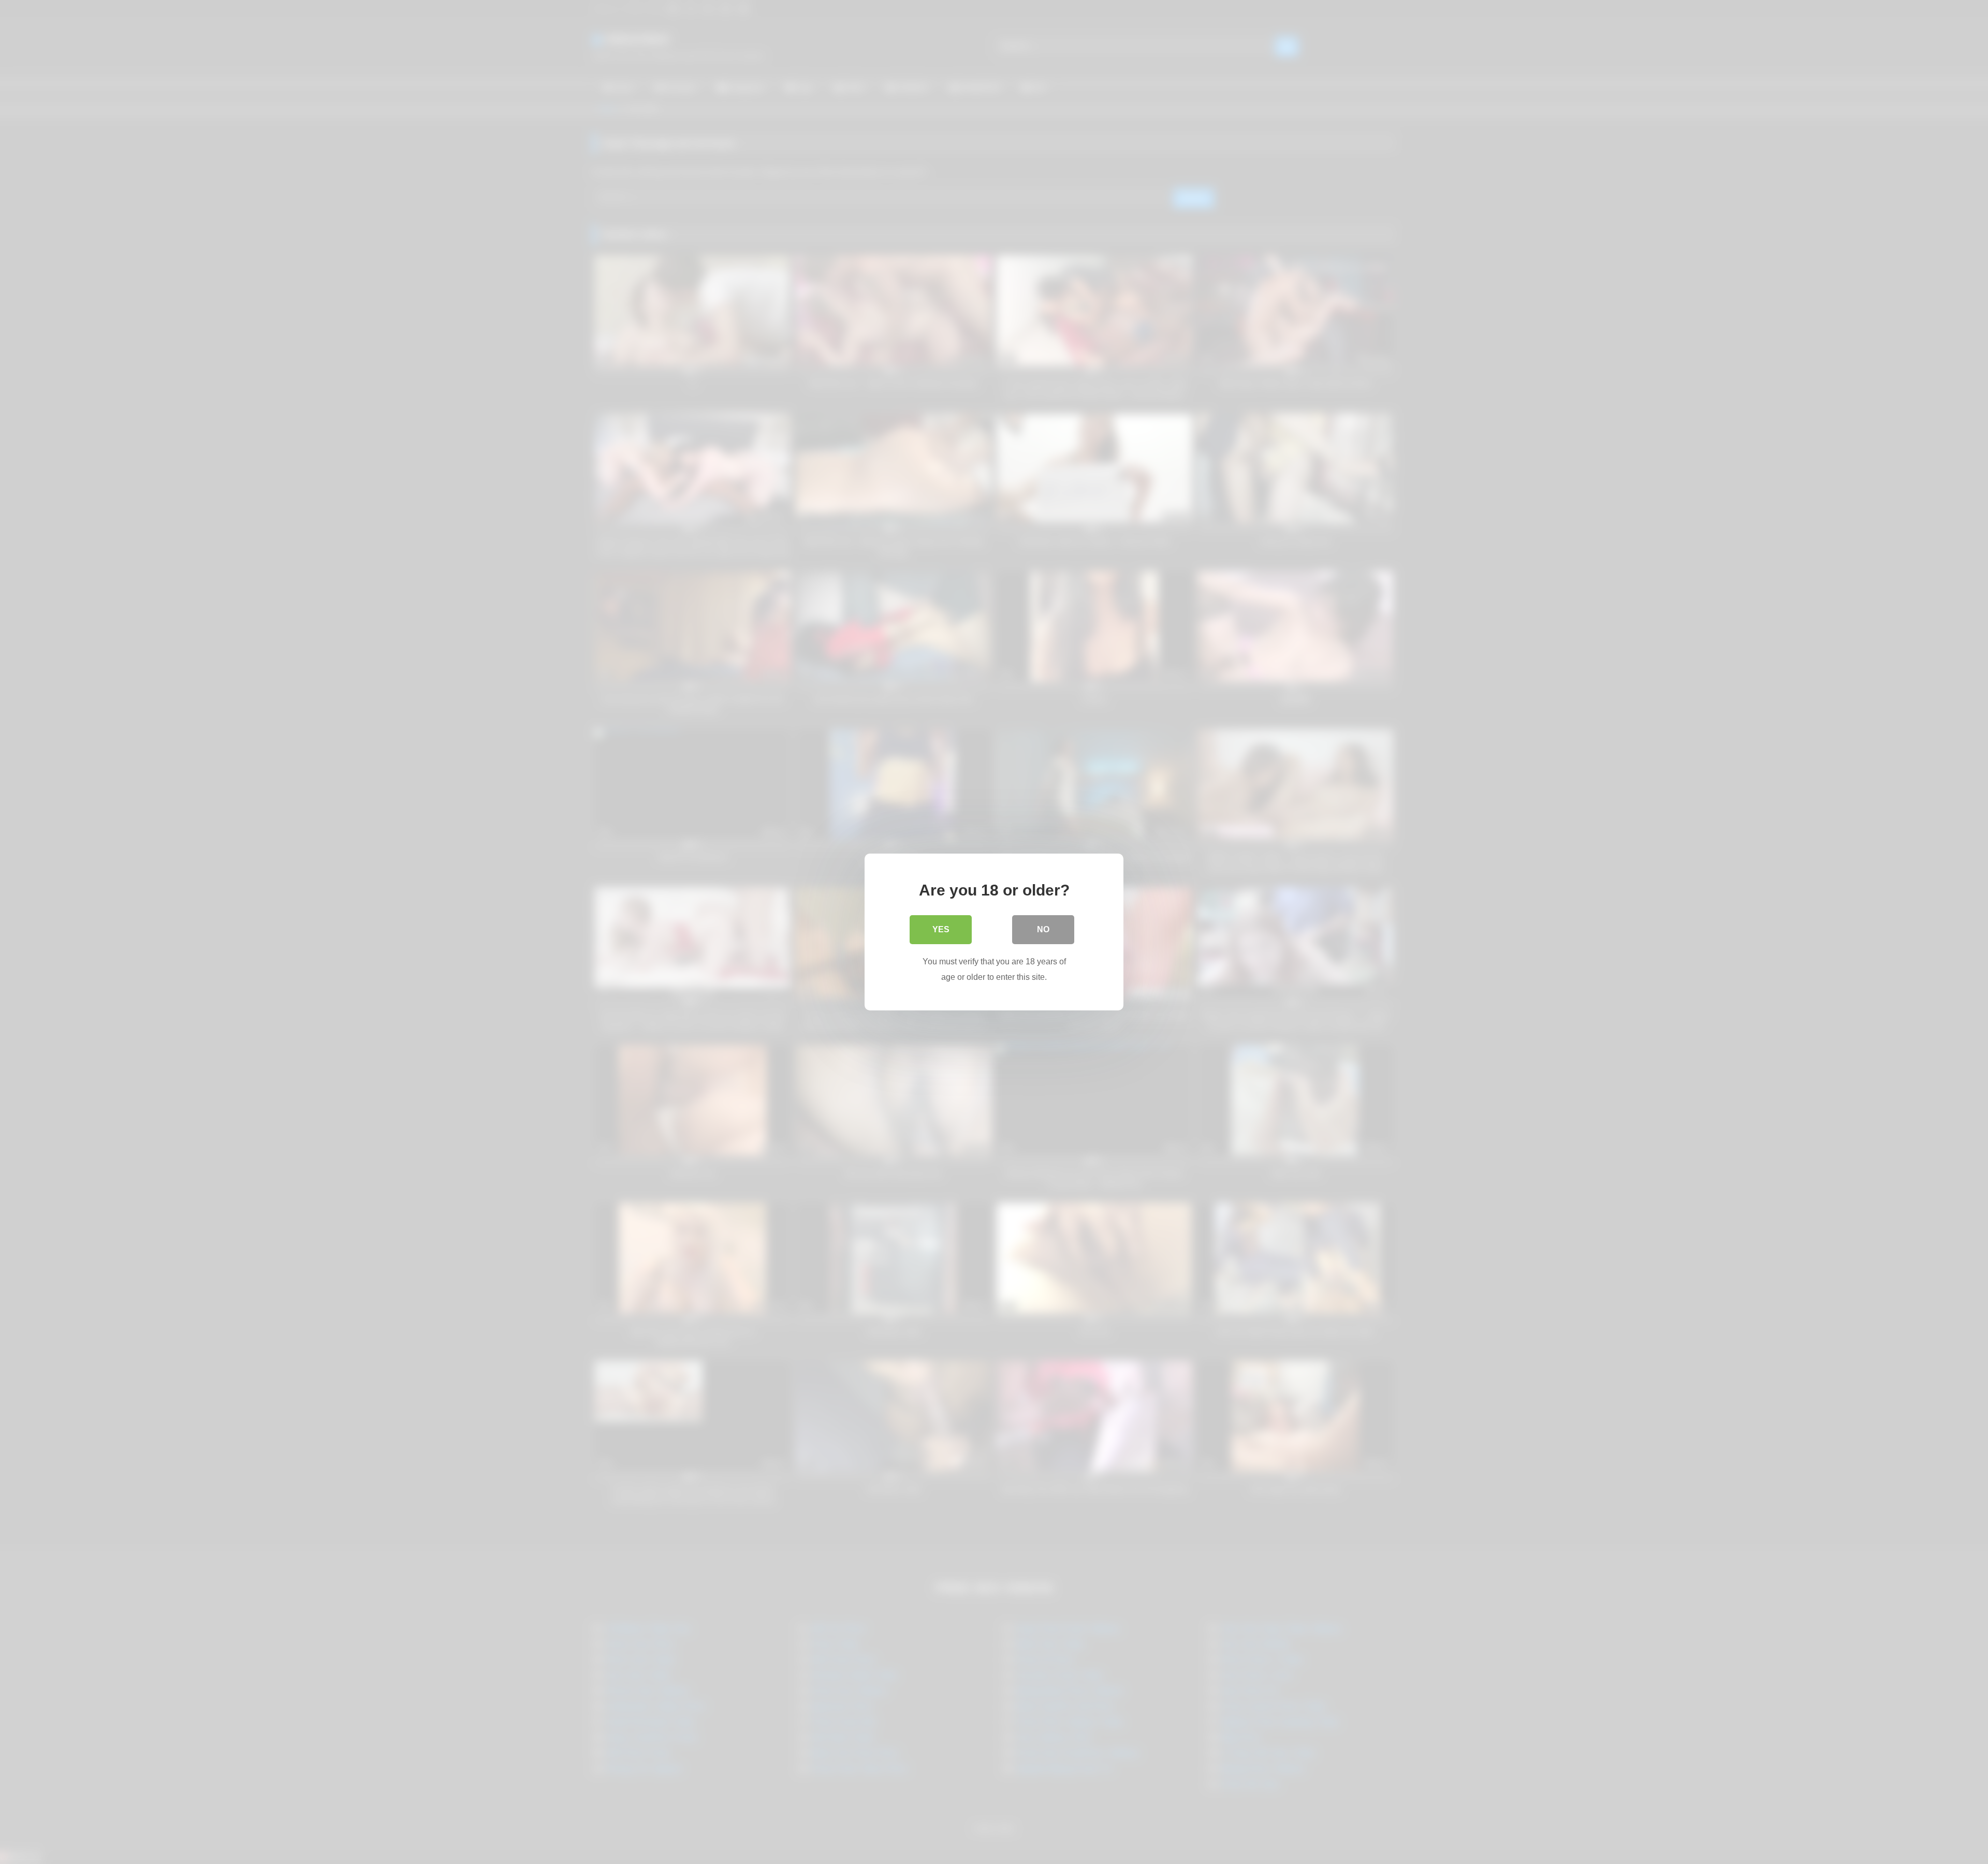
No (1043, 929)
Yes (941, 929)
